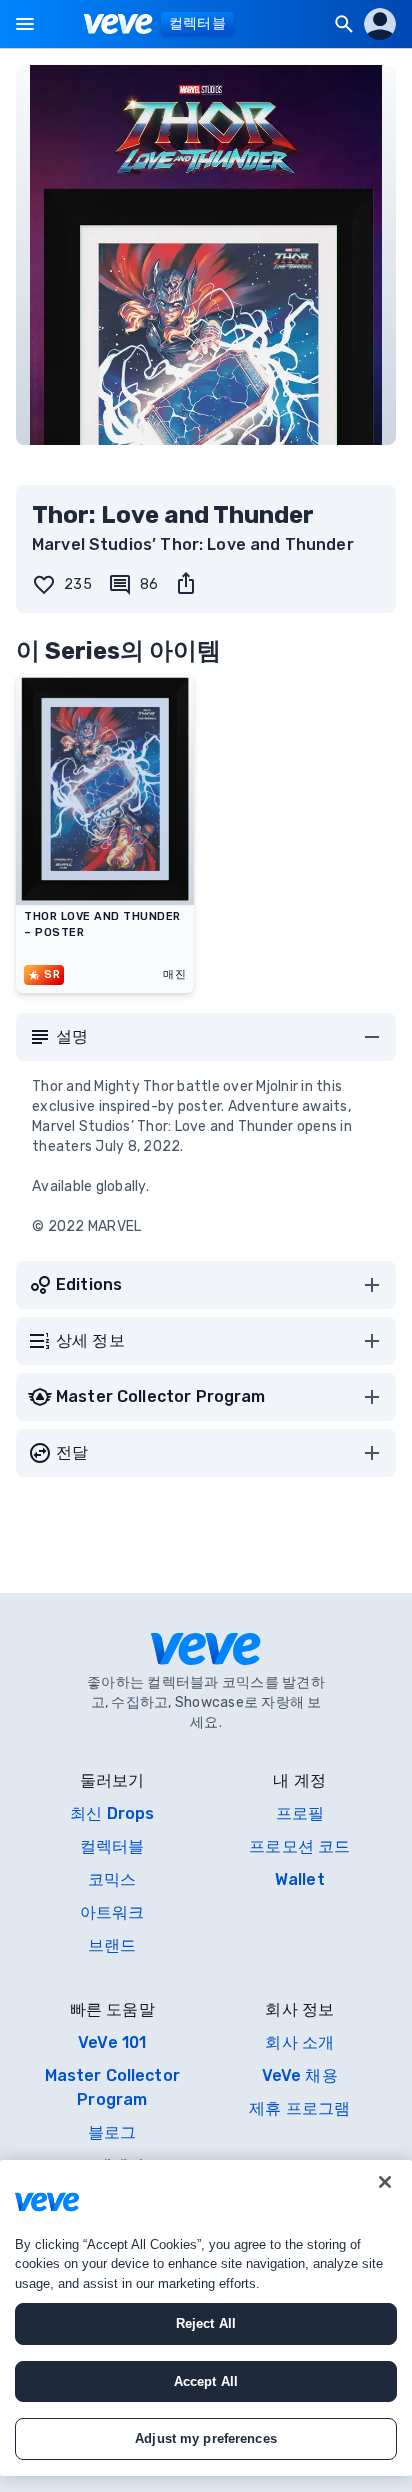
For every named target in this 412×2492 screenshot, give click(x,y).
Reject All (206, 2323)
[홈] (118, 24)
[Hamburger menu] (25, 24)
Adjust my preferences (206, 2438)
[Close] (385, 2182)
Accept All (206, 2381)
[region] (206, 2318)
